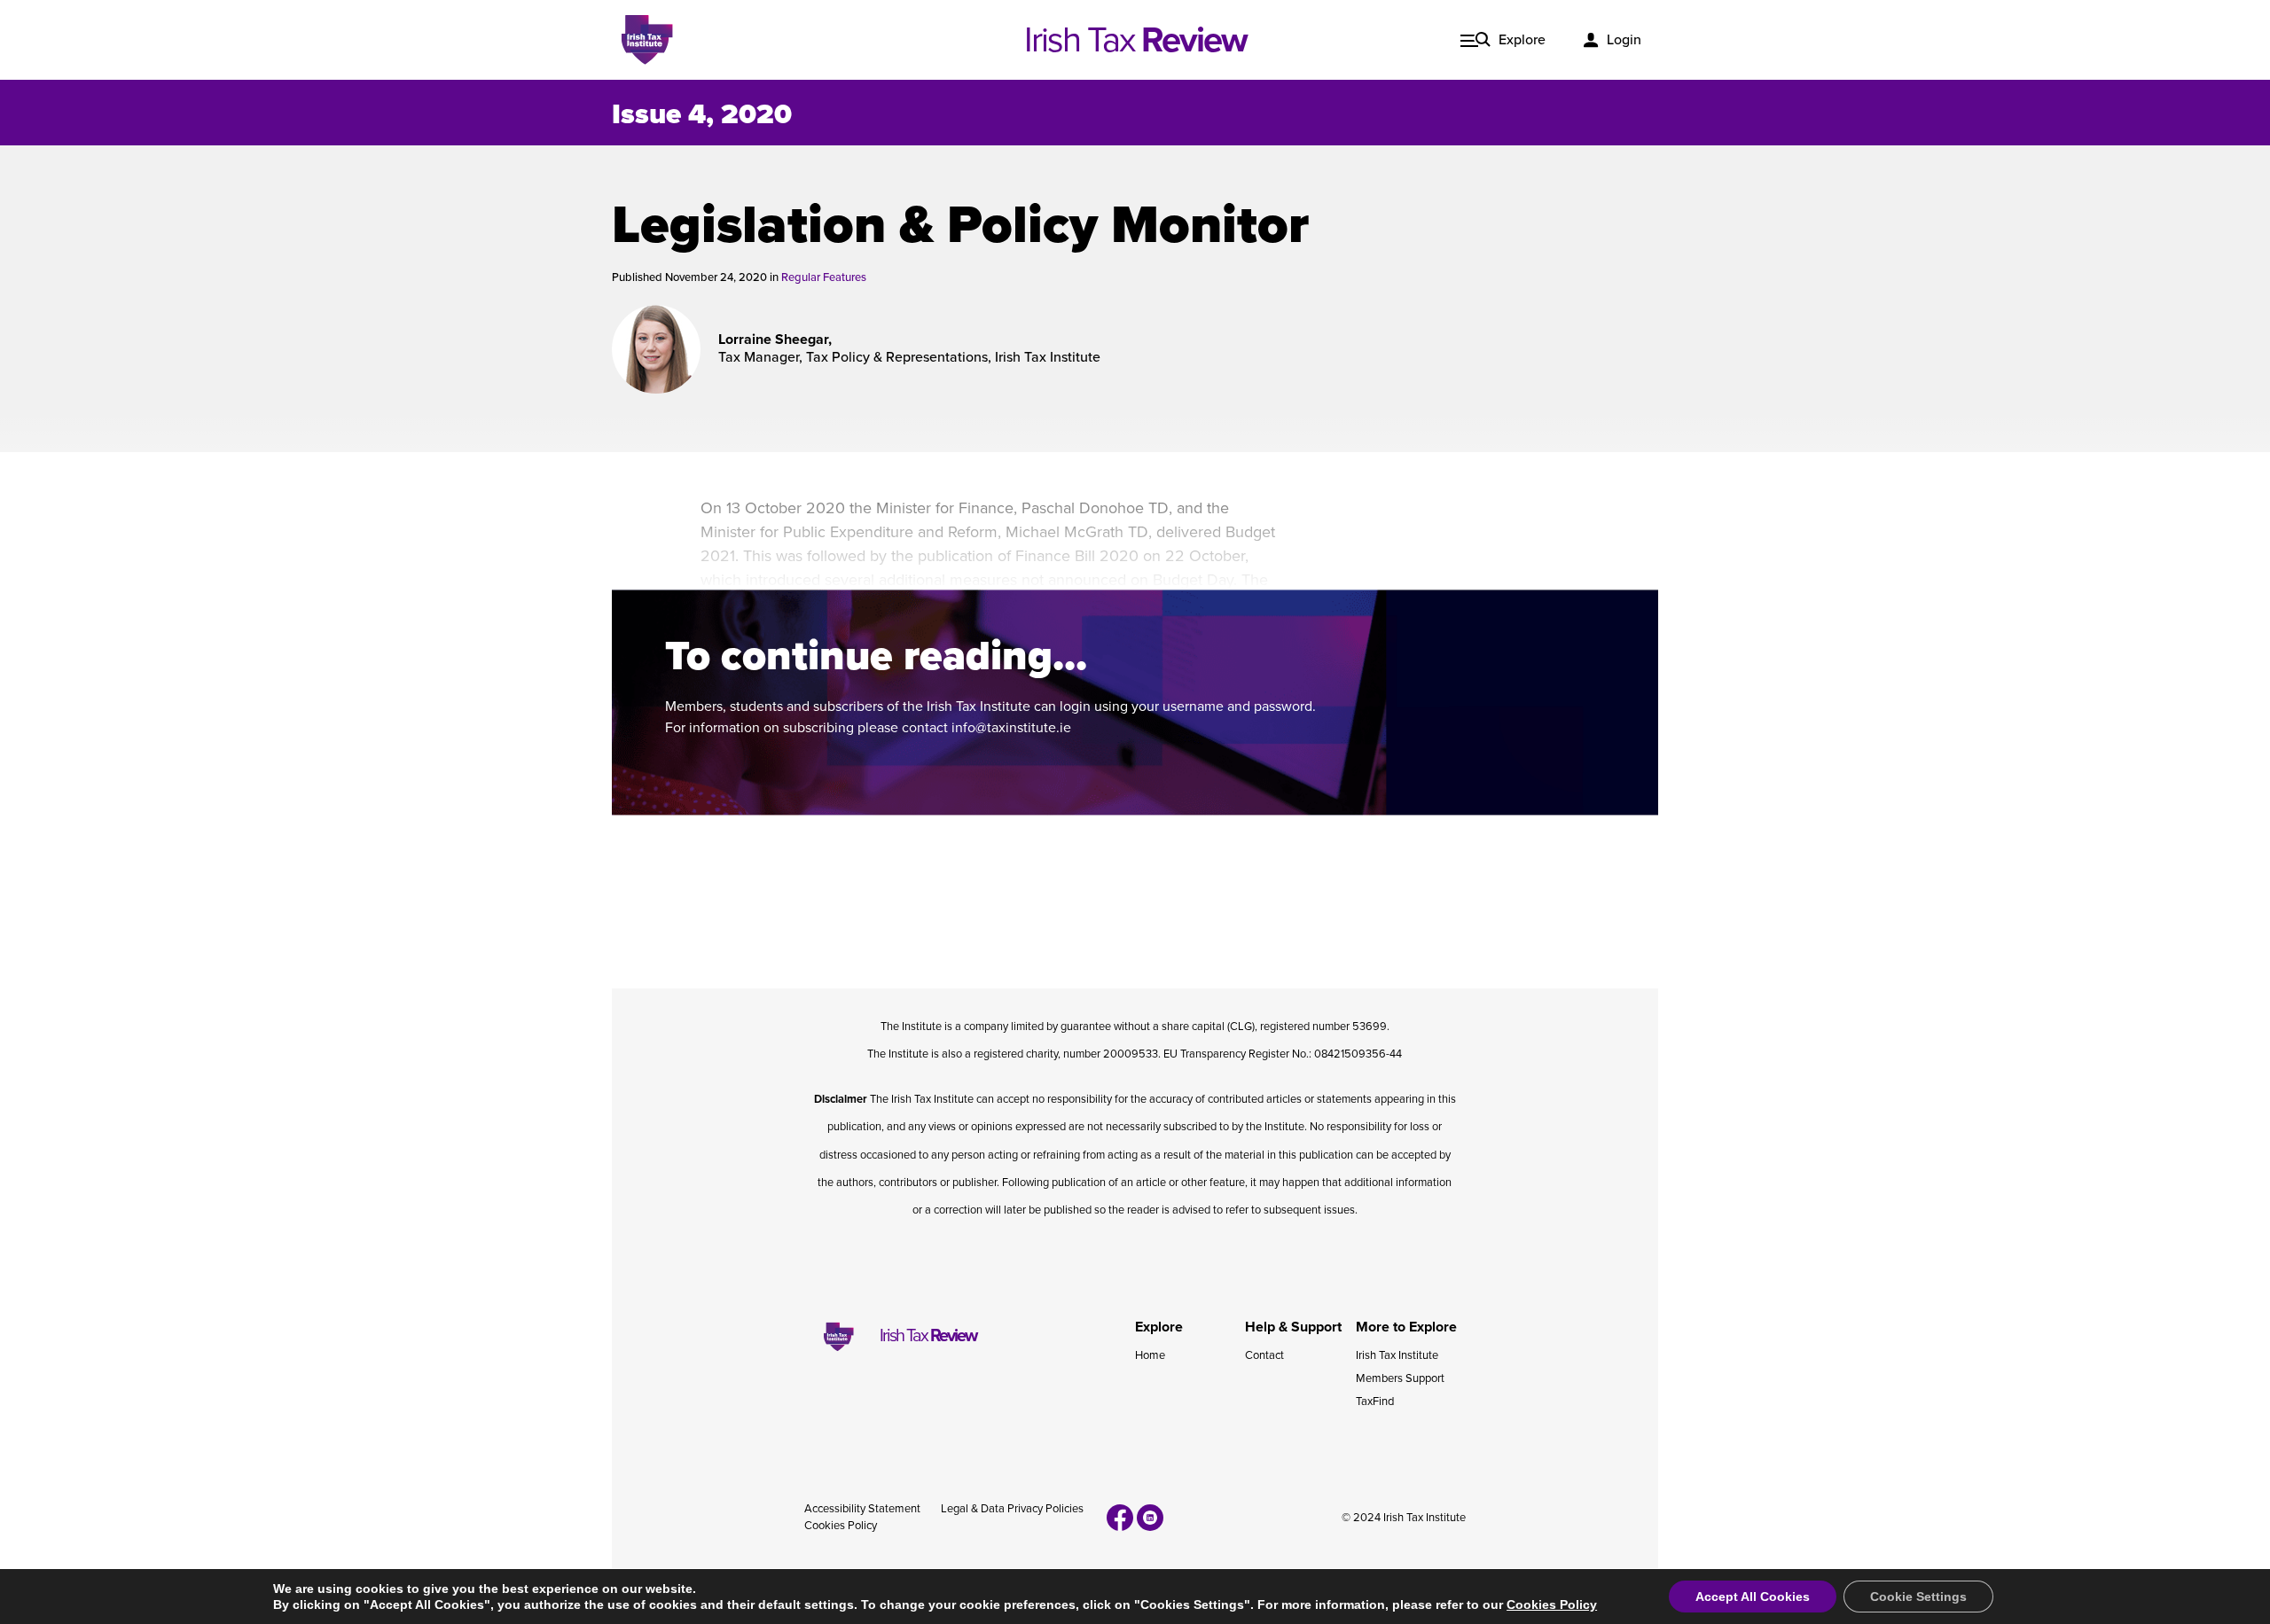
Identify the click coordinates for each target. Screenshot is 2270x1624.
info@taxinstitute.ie (1011, 728)
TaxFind (1375, 1401)
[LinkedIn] (1150, 1518)
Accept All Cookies (1753, 1597)
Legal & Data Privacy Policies (1012, 1509)
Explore (1522, 40)
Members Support (1400, 1378)
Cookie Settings (1918, 1597)
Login (1624, 40)
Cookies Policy (841, 1526)
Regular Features (824, 277)
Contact (1264, 1355)
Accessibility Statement (862, 1509)
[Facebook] (1120, 1518)
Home (1150, 1355)
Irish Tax (1135, 40)
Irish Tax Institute (1397, 1355)
